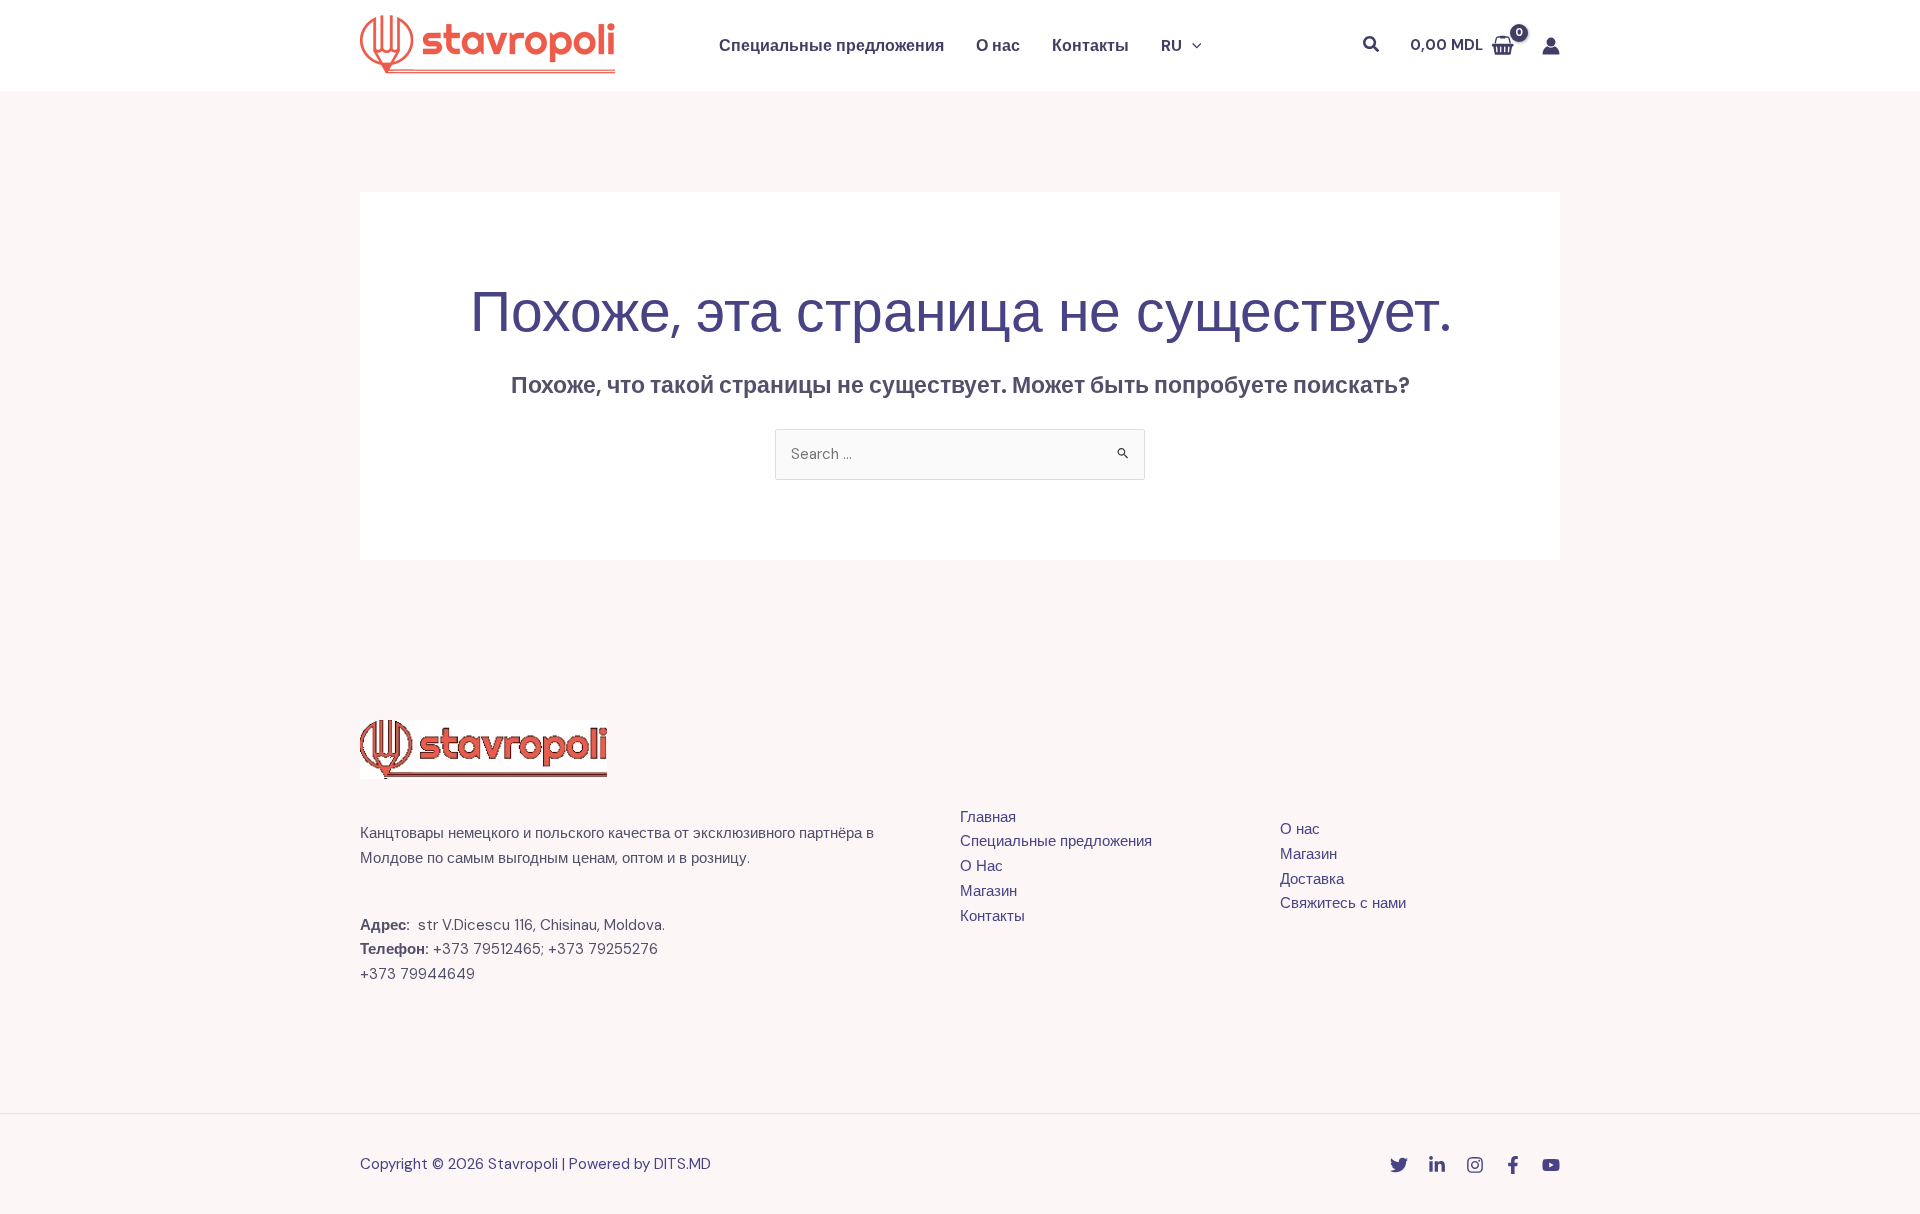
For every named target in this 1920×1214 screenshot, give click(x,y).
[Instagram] (1475, 1165)
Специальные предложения (831, 45)
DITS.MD (682, 1164)
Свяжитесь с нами (1343, 903)
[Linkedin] (1437, 1165)
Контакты (1090, 45)
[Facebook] (1513, 1165)
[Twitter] (1399, 1165)
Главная (988, 817)
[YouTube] (1551, 1165)
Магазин (988, 891)
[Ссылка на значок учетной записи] (1551, 46)
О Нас (981, 866)
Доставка (1312, 879)
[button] (1192, 46)
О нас (998, 45)
